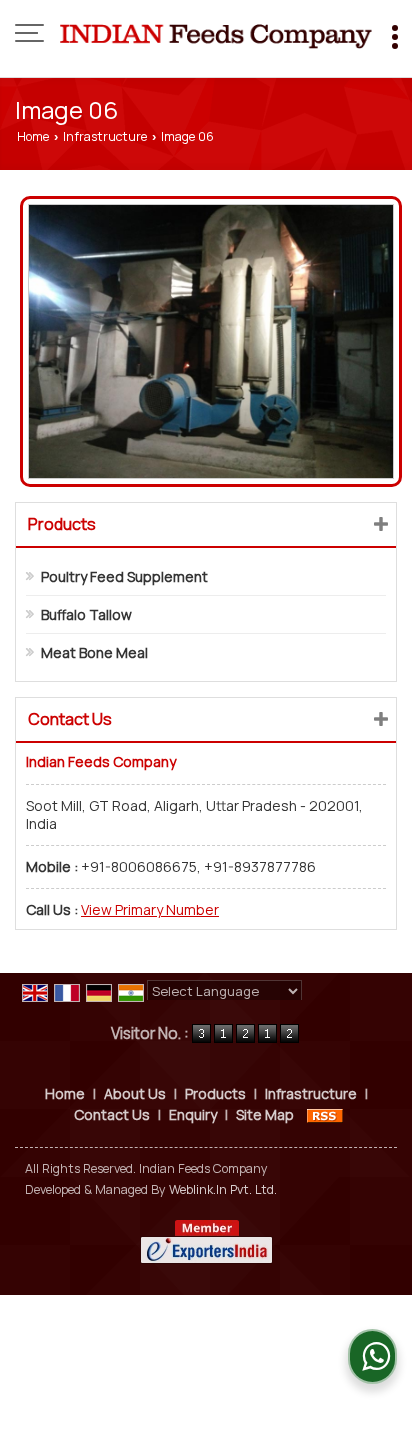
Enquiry (193, 1114)
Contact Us (112, 1114)
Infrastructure (105, 136)
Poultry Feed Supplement (124, 576)
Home (33, 136)
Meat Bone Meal (94, 652)
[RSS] (325, 1114)
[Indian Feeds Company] (216, 35)
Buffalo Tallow (86, 614)
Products (62, 524)
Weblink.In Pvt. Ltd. (223, 1189)
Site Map (265, 1114)
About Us (135, 1093)
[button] (150, 909)
